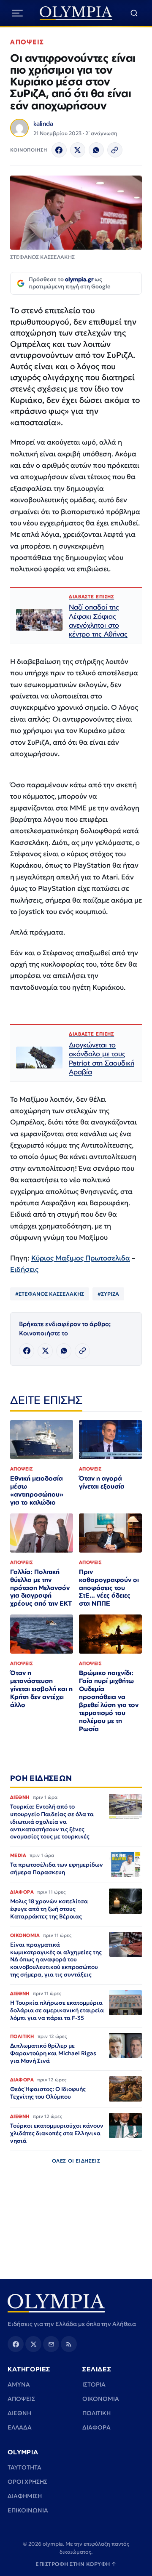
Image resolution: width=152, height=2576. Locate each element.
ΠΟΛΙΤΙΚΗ (96, 2413)
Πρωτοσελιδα (108, 1258)
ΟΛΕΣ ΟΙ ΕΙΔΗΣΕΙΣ (76, 2161)
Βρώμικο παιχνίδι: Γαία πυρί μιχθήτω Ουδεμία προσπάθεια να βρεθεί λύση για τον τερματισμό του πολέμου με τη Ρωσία (109, 1701)
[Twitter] (78, 150)
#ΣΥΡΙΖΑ (108, 1294)
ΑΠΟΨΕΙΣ (27, 42)
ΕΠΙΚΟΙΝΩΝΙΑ (28, 2510)
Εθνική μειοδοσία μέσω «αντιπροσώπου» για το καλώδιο (37, 1490)
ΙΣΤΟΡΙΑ (94, 2384)
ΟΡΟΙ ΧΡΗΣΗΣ (27, 2482)
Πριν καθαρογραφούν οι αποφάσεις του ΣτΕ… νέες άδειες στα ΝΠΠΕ (109, 1588)
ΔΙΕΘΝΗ (19, 2413)
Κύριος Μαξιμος (58, 1258)
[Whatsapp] (96, 150)
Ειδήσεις (24, 1269)
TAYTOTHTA (24, 2467)
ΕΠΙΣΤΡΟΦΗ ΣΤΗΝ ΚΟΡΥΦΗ (76, 2564)
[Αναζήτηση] (134, 13)
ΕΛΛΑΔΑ (20, 2427)
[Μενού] (17, 13)
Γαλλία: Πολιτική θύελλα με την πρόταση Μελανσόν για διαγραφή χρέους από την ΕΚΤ (41, 1588)
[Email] (51, 2344)
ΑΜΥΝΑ (19, 2384)
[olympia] (76, 13)
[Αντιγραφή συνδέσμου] (115, 150)
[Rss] (69, 2344)
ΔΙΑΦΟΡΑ (96, 2427)
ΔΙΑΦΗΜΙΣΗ (25, 2496)
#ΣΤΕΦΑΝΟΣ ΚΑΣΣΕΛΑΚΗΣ (50, 1294)
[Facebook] (59, 150)
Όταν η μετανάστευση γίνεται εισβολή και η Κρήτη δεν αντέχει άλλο (41, 1689)
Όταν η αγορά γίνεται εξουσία (102, 1482)
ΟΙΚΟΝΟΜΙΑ (101, 2399)
